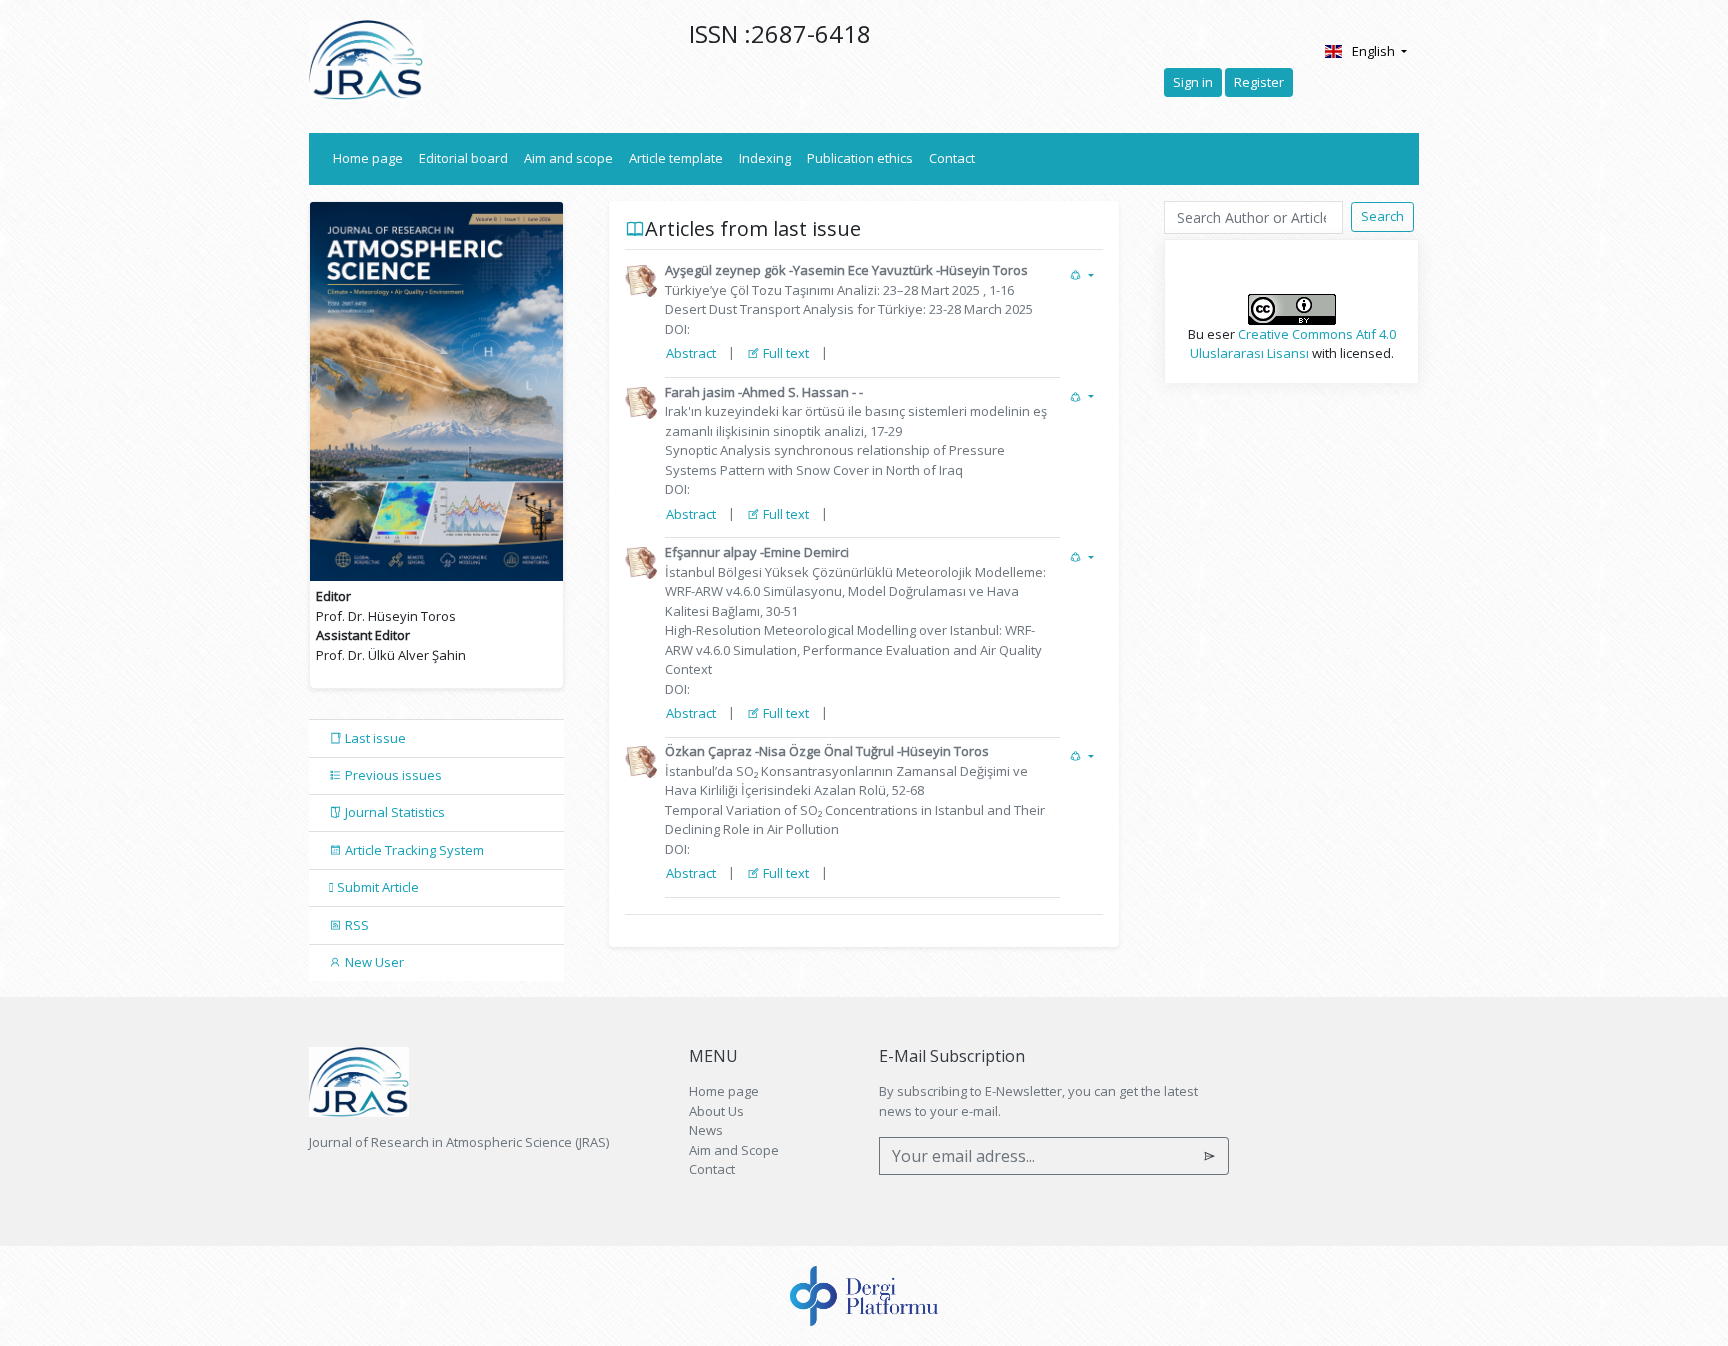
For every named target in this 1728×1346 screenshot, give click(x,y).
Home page (372, 157)
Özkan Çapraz (708, 751)
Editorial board (463, 158)
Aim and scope (568, 158)
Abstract (691, 353)
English (1375, 51)
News (706, 1130)
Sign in (1193, 82)
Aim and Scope (734, 1150)
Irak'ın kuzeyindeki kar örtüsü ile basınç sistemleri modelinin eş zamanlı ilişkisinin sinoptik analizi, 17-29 (856, 440)
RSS (355, 925)
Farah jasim (700, 392)
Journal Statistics (393, 812)
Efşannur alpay (712, 552)
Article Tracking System (413, 850)
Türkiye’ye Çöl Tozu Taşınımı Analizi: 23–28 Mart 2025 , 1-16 (849, 300)
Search (1382, 216)
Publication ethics (860, 158)
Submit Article (376, 887)
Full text (784, 353)
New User (373, 962)
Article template (676, 158)
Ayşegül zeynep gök (725, 270)
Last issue (374, 738)
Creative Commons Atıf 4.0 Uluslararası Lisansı (1293, 344)
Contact (952, 158)
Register (1259, 82)
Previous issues (392, 775)
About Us (716, 1111)
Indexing (765, 158)
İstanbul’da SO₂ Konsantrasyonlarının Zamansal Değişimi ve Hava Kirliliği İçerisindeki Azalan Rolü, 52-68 (855, 800)
